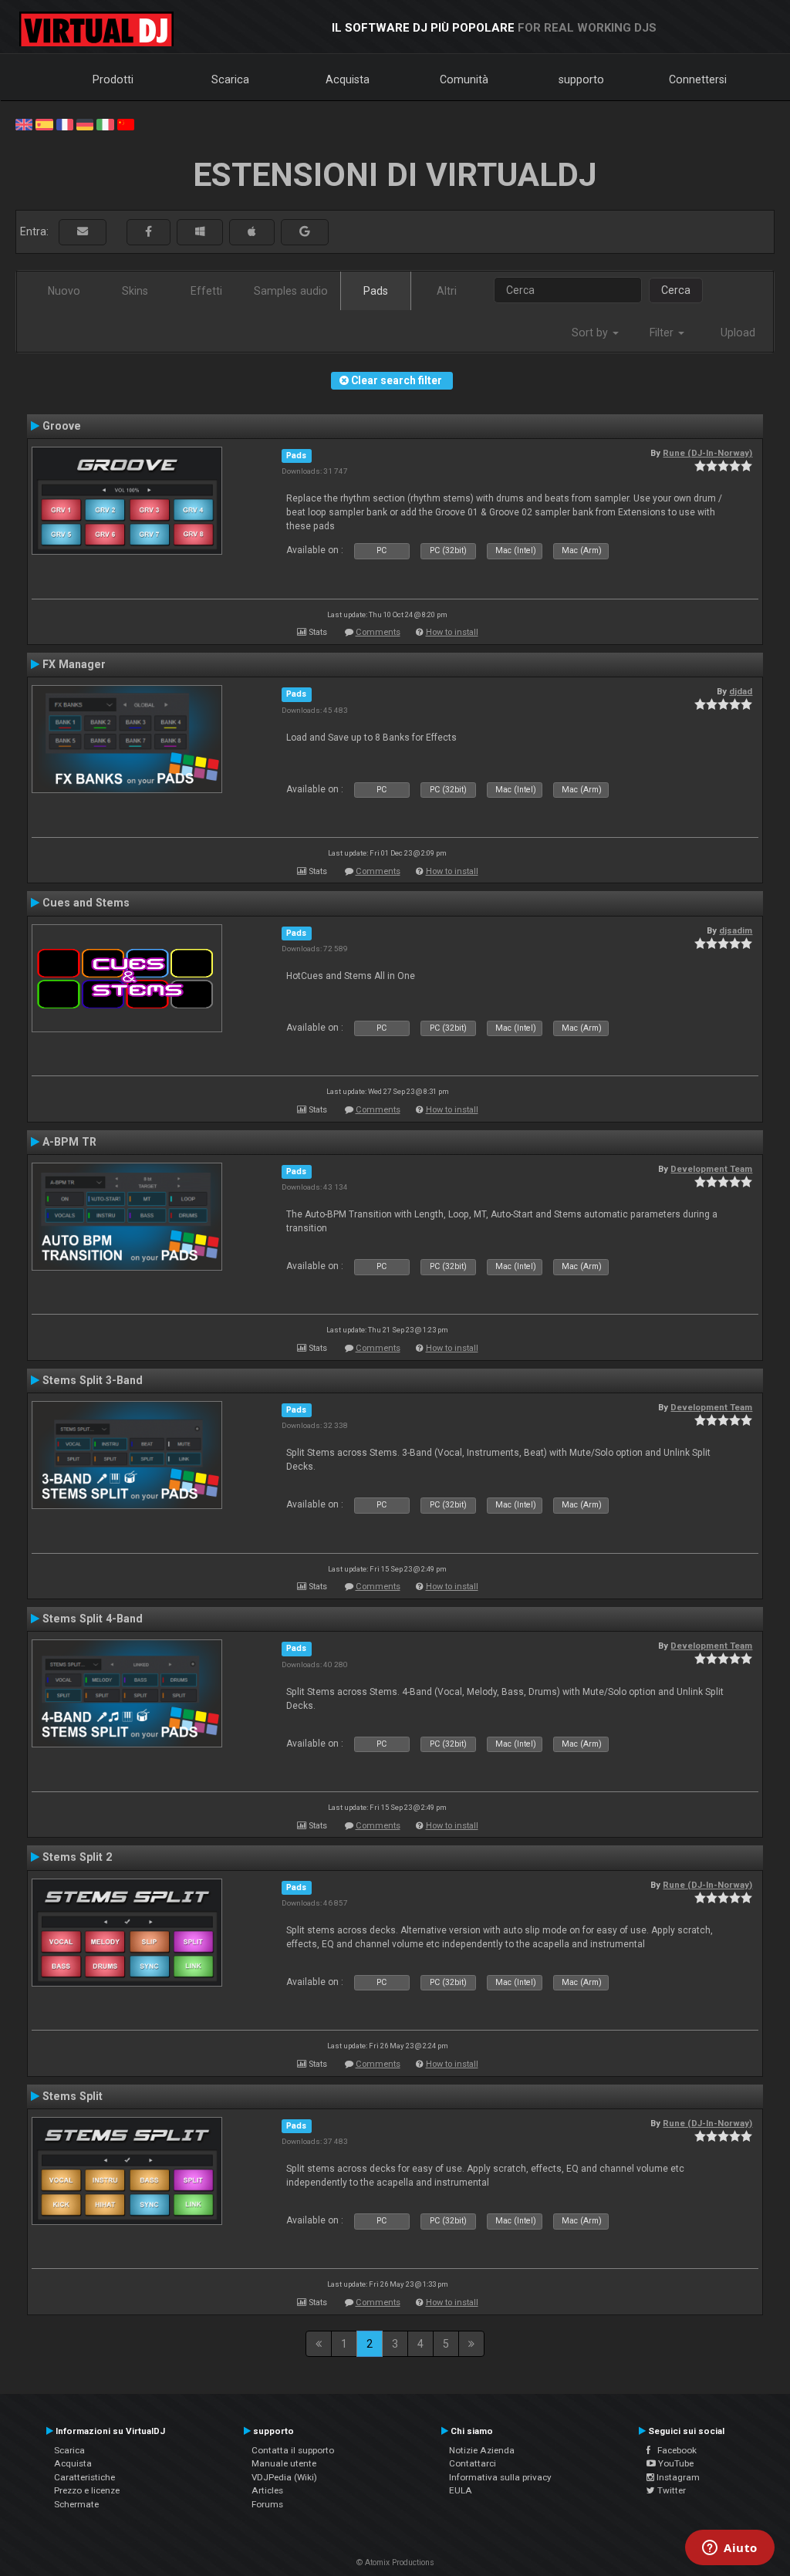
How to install (452, 632)
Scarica (230, 79)
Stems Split (73, 2096)
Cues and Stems (86, 903)
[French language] (65, 123)
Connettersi (698, 79)
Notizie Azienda (482, 2450)
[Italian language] (105, 123)
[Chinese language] (126, 123)
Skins (135, 291)
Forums (267, 2504)
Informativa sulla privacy (500, 2477)
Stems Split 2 (77, 1857)
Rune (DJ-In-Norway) (707, 453)
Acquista (348, 79)
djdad (741, 691)
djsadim (736, 930)
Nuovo (64, 291)
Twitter (670, 2490)
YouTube (675, 2463)
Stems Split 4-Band (93, 1619)
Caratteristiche (84, 2477)
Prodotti (113, 79)
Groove (62, 426)
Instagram (677, 2477)
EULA (461, 2490)
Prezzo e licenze (87, 2490)
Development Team (711, 1169)
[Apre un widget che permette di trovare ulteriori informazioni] (730, 2549)
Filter (663, 333)
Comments (378, 632)
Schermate (76, 2504)
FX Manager (74, 664)
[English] (24, 123)
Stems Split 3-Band (93, 1380)
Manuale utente (284, 2463)
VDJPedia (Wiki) (284, 2477)
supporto (581, 79)
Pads (376, 291)
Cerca (676, 290)
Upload (738, 333)
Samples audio (291, 291)
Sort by (591, 333)
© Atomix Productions (395, 2562)
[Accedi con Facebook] (149, 232)
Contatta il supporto (293, 2450)
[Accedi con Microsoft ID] (200, 232)
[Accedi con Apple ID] (252, 232)
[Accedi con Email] (83, 232)
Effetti (206, 291)
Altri (447, 291)
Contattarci (473, 2463)
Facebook (674, 2450)
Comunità (464, 79)
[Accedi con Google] (305, 232)
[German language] (85, 123)
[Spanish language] (44, 123)
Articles (267, 2490)
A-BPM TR (69, 1142)
